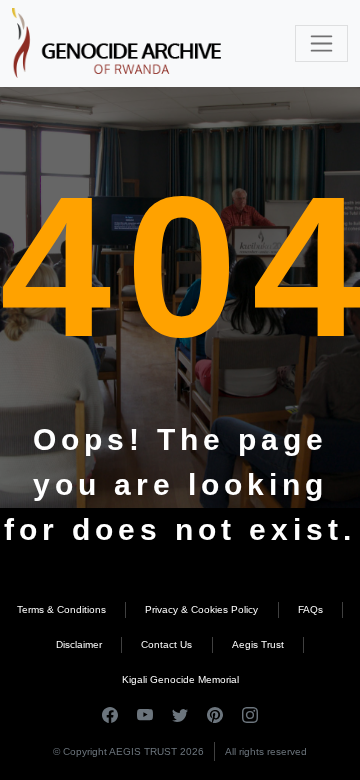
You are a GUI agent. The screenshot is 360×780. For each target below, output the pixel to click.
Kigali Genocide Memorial (180, 679)
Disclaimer (79, 644)
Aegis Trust (258, 644)
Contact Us (166, 644)
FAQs (310, 609)
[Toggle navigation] (321, 43)
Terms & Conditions (61, 609)
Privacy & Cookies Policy (201, 609)
